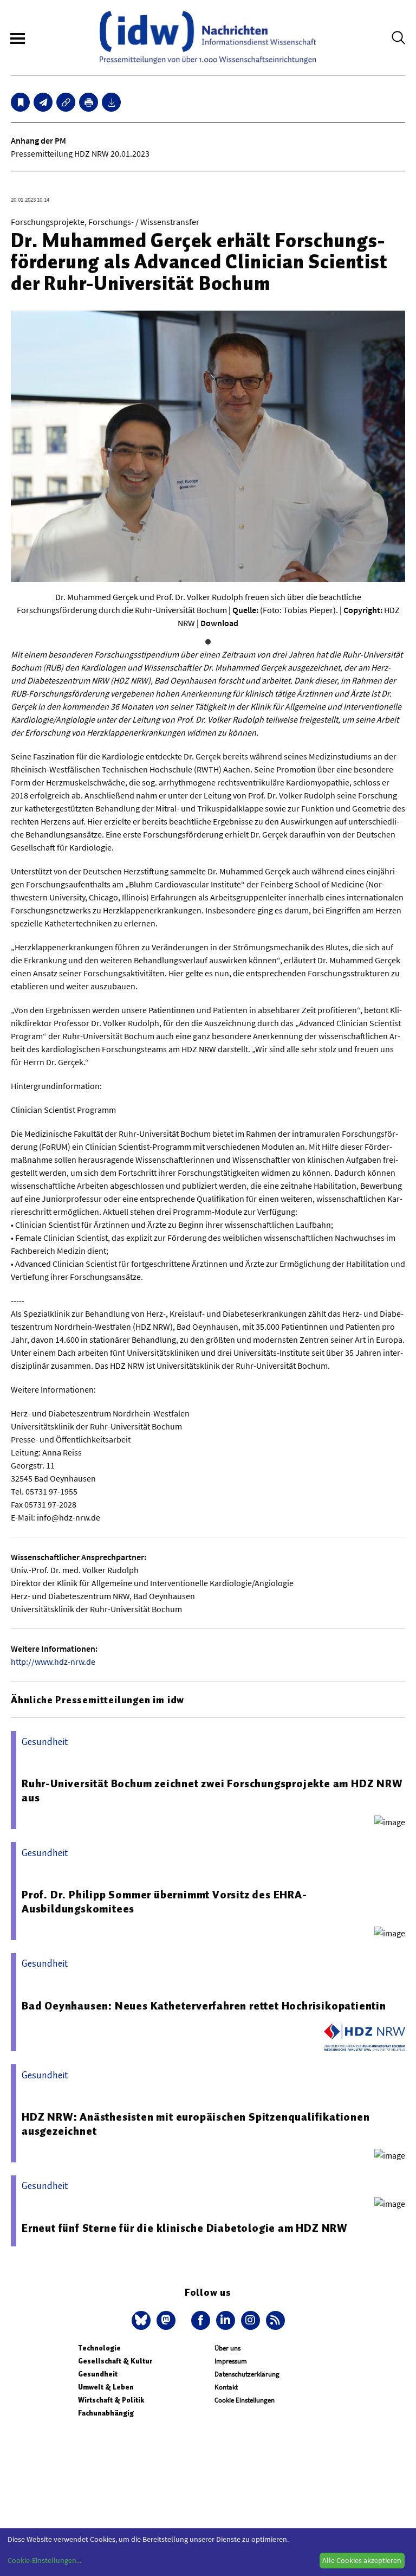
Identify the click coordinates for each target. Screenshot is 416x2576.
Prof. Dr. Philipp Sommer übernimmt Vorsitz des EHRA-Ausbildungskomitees (164, 1902)
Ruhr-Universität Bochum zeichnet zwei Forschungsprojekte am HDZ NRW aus (212, 1791)
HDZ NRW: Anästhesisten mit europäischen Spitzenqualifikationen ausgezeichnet (196, 2124)
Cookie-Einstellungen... (44, 2560)
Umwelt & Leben (106, 2387)
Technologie (99, 2348)
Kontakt (226, 2387)
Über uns (227, 2348)
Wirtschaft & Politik (111, 2400)
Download (219, 623)
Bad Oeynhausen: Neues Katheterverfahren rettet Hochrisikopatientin (204, 2006)
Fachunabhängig (106, 2413)
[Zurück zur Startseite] (208, 37)
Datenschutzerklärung (247, 2374)
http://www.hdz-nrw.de (53, 1661)
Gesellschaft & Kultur (115, 2361)
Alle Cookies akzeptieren (362, 2560)
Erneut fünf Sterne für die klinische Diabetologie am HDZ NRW (185, 2228)
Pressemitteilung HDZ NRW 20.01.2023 (80, 153)
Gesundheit (98, 2374)
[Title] (66, 102)
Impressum (231, 2361)
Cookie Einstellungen (245, 2400)
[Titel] (20, 102)
